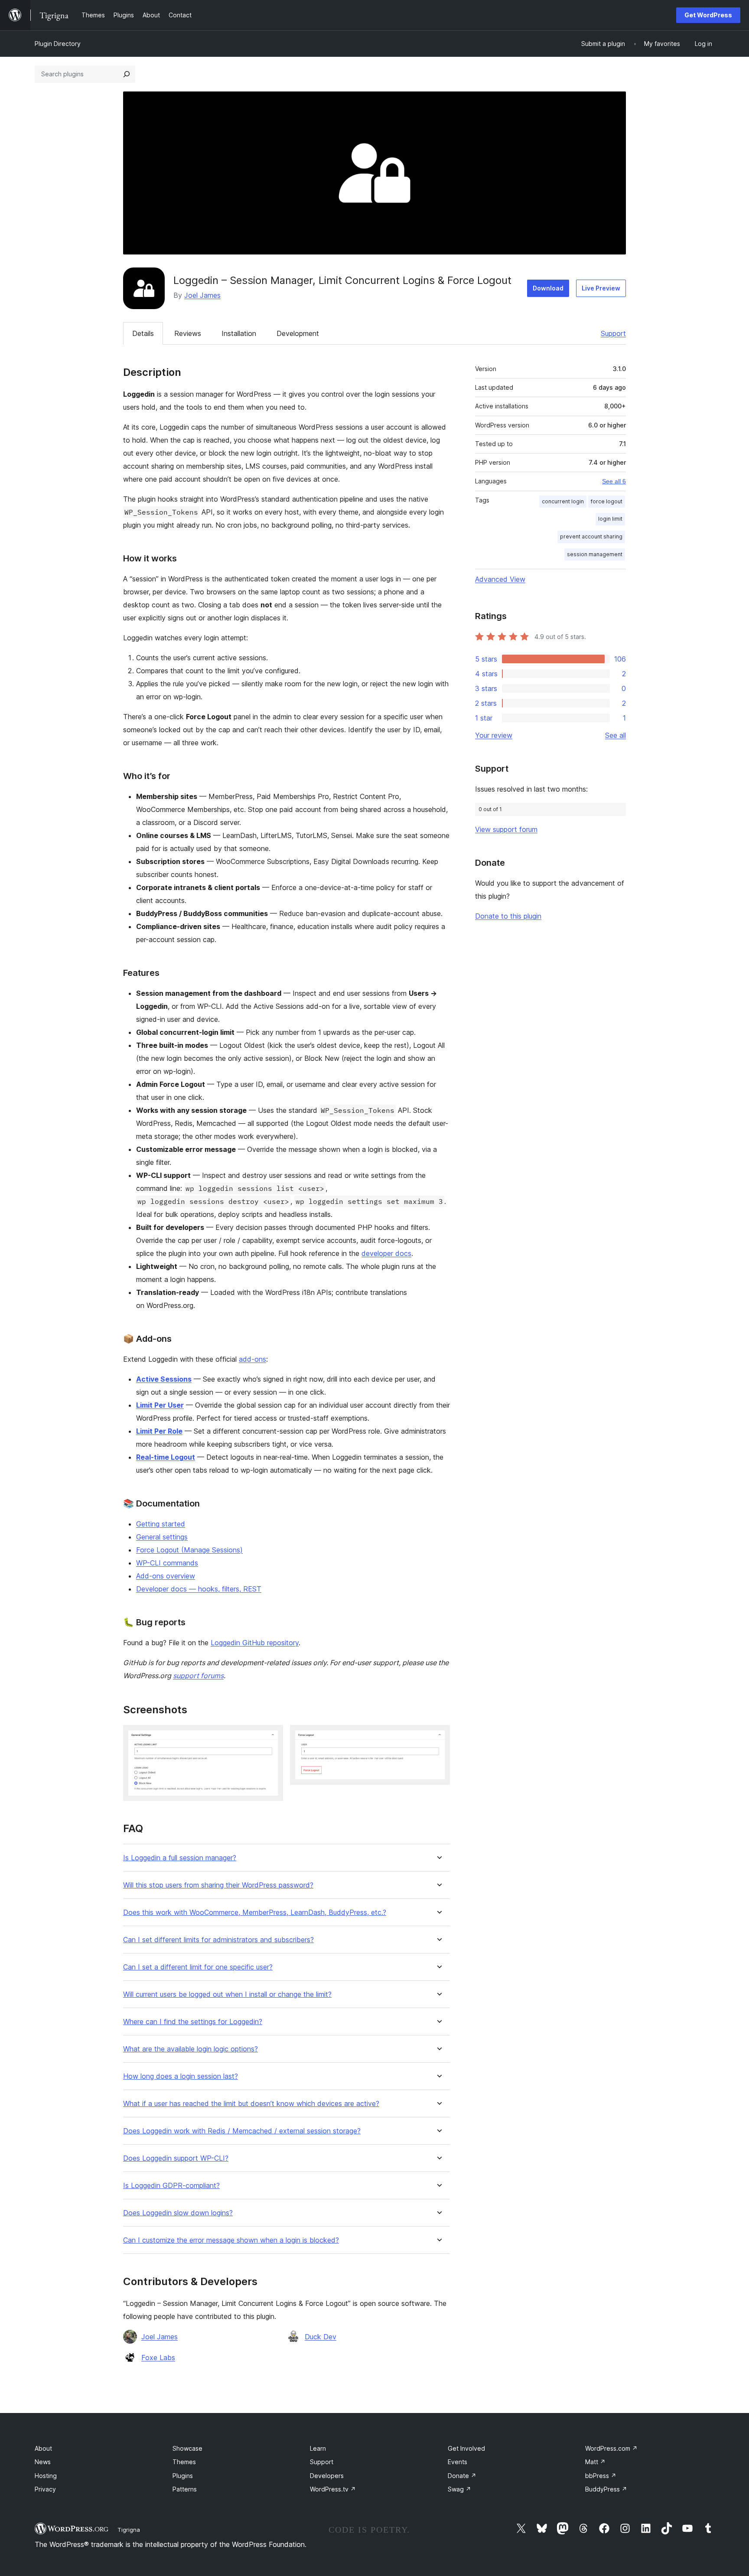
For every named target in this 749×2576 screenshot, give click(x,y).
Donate (462, 2476)
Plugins (183, 2476)
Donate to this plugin (508, 916)
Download (548, 288)
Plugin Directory (58, 44)
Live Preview (601, 288)
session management (595, 554)
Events (458, 2462)
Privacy (45, 2489)
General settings (162, 1537)
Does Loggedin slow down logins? (178, 2213)
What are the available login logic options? (191, 2049)
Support (613, 333)
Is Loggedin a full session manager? (180, 1858)
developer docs (386, 1253)
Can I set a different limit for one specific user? (198, 1967)
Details (143, 333)
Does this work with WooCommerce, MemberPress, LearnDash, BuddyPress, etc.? (255, 1912)
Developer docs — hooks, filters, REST (199, 1589)
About (43, 2448)
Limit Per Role (159, 1431)
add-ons (252, 1359)
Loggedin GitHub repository (255, 1643)
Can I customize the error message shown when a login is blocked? (231, 2240)
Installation (239, 333)
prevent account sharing (591, 536)
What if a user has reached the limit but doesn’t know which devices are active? (251, 2104)
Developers (327, 2476)
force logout (607, 501)
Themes (184, 2462)
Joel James (202, 295)
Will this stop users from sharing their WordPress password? (218, 1885)
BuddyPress (606, 2489)
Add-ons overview (166, 1576)
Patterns (185, 2489)
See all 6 (614, 481)
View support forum (506, 829)
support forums (198, 1676)
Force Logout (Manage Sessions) (189, 1550)
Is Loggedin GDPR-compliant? (171, 2186)
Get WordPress (708, 15)
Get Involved (466, 2448)
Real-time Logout (166, 1457)
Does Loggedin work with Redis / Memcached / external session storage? (242, 2131)
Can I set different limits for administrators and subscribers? (218, 1940)
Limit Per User (160, 1405)
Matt (595, 2462)
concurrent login (563, 501)
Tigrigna (129, 2530)
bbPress (601, 2476)
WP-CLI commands (167, 1563)
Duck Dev (321, 2337)
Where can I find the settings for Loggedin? (193, 2022)
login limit (610, 519)
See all (615, 735)
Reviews (188, 333)
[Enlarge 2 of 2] (438, 1737)
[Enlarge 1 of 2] (271, 1737)
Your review (494, 735)
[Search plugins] (127, 74)
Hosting (46, 2476)
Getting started (161, 1524)
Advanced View (500, 579)
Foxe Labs (158, 2358)
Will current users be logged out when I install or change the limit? (227, 1994)
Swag (459, 2489)
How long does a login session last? (181, 2076)
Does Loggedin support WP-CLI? (176, 2158)
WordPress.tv (333, 2489)
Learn (318, 2448)
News (43, 2462)
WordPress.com (611, 2448)
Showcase (187, 2448)
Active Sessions (164, 1379)
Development (298, 333)
